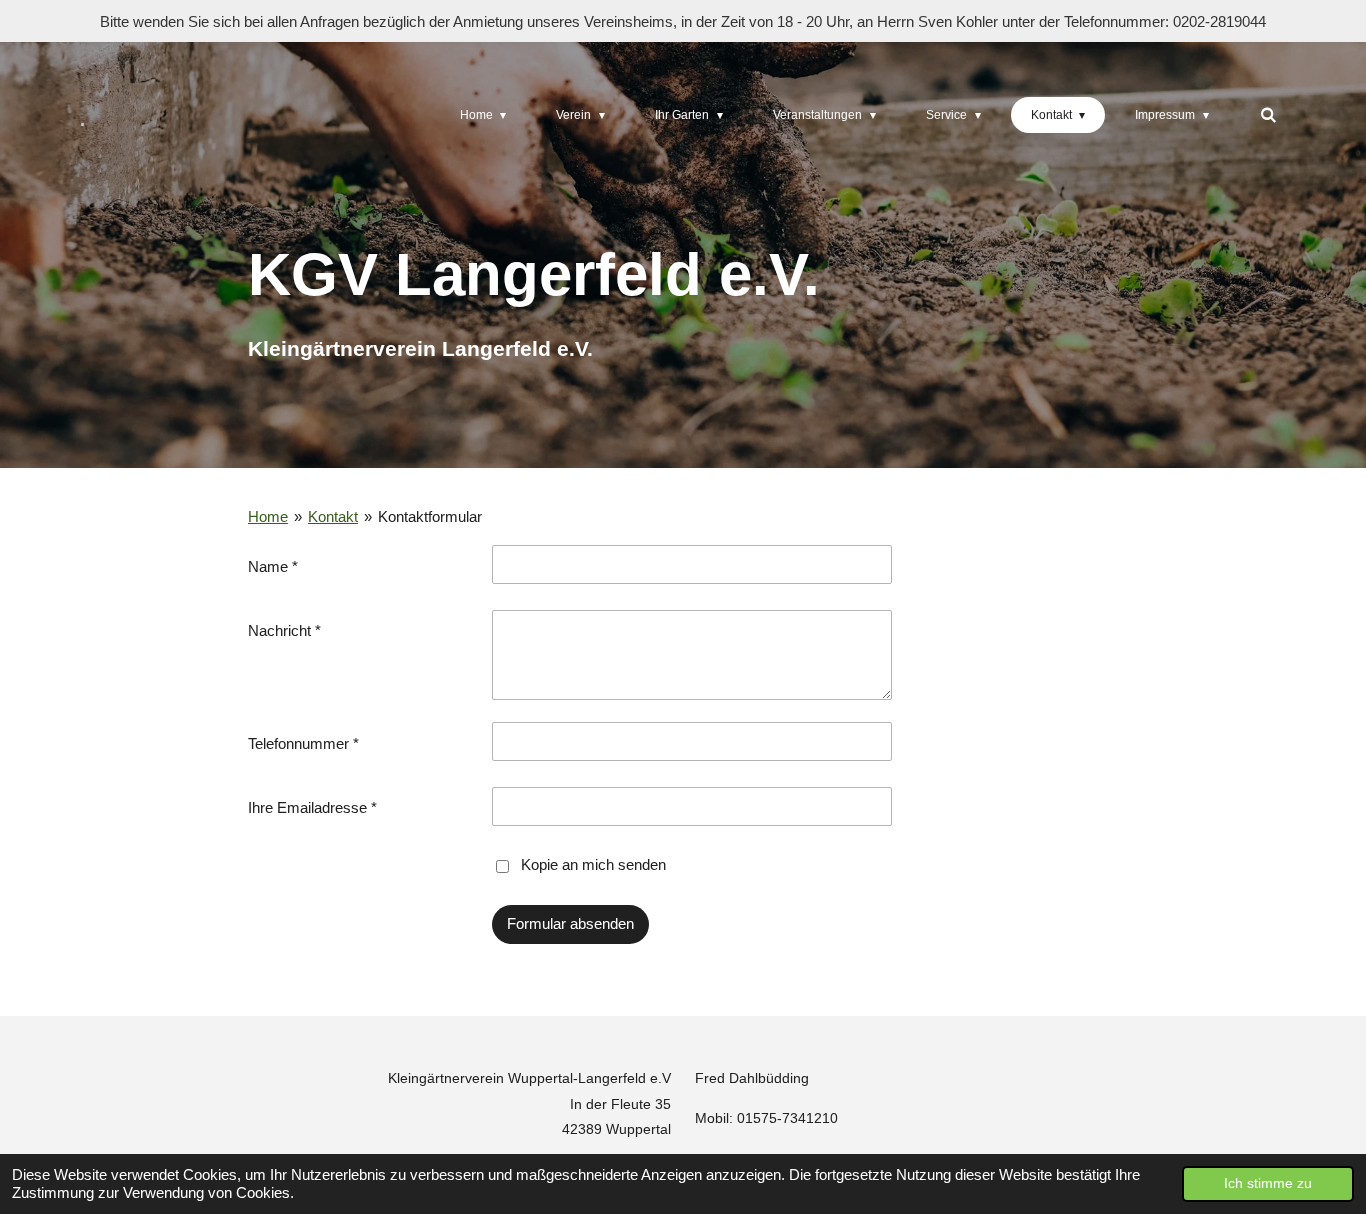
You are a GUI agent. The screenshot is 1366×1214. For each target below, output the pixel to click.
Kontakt (333, 516)
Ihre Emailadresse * (312, 807)
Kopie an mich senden (593, 864)
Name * (273, 566)
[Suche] (1267, 115)
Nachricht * (284, 630)
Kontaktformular (430, 516)
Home (268, 516)
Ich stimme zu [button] (1268, 1183)
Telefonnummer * (303, 743)
